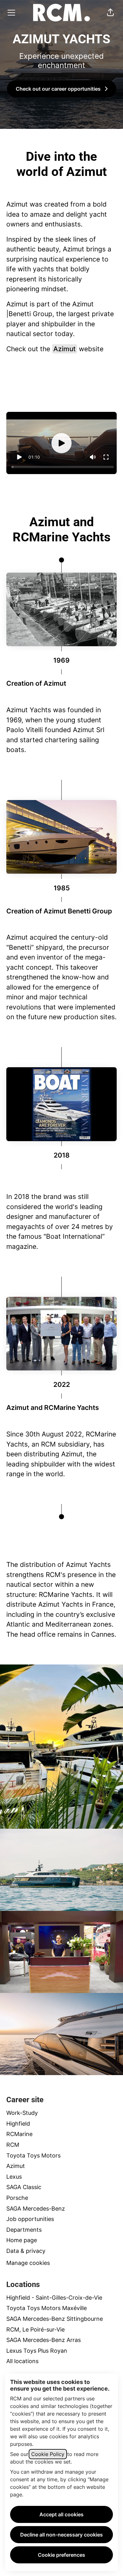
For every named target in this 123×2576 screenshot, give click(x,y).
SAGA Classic (24, 2187)
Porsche (17, 2198)
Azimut (64, 349)
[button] (110, 13)
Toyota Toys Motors (33, 2155)
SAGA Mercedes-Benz (36, 2209)
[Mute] (93, 457)
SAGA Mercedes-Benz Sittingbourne (55, 2319)
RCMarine (19, 2134)
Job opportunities (30, 2219)
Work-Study (22, 2113)
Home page (22, 2240)
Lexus (14, 2177)
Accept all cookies (61, 2514)
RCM (13, 2145)
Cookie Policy (48, 2454)
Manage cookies (28, 2263)
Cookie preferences (61, 2555)
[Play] (19, 457)
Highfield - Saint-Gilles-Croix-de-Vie (54, 2298)
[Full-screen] (106, 457)
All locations (22, 2361)
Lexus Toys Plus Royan (37, 2351)
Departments (24, 2230)
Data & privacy (26, 2251)
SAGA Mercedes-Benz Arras (44, 2340)
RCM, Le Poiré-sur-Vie (35, 2329)
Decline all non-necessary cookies (61, 2535)
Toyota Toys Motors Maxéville (47, 2308)
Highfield (18, 2124)
